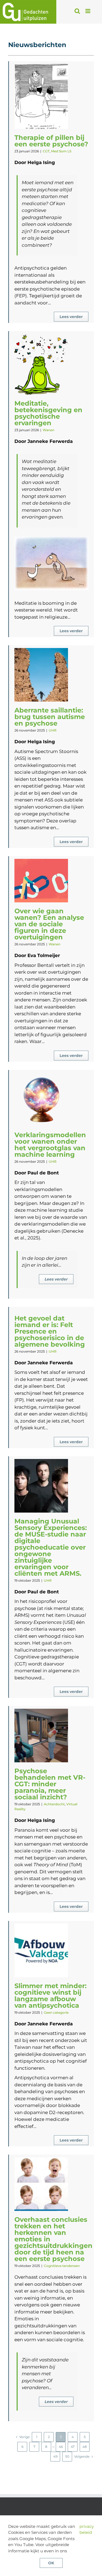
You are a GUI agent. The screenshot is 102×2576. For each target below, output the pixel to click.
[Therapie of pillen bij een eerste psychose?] (41, 96)
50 (67, 2456)
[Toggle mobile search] (77, 11)
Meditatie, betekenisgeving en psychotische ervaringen (48, 413)
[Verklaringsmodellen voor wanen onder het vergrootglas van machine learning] (41, 1099)
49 (55, 2456)
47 (73, 2447)
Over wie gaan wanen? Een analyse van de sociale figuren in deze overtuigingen (49, 924)
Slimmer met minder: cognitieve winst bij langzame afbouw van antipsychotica (50, 1996)
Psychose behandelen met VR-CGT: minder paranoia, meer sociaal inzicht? (50, 1784)
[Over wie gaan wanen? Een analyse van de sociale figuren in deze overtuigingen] (41, 881)
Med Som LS (61, 151)
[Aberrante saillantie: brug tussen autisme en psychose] (41, 675)
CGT (46, 151)
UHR (53, 730)
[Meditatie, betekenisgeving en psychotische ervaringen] (41, 364)
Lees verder (71, 317)
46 (61, 2447)
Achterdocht (54, 1804)
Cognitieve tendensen (62, 2266)
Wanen (49, 430)
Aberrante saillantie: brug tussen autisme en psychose (50, 717)
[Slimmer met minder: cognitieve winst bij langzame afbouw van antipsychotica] (41, 1950)
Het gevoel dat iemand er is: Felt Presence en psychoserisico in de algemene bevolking (50, 1331)
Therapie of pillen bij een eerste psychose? (51, 141)
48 (85, 2447)
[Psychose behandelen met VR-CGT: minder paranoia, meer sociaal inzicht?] (41, 1736)
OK (51, 2563)
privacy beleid (87, 2529)
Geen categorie (56, 2012)
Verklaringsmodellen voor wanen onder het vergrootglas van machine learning (50, 1145)
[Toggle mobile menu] (88, 11)
